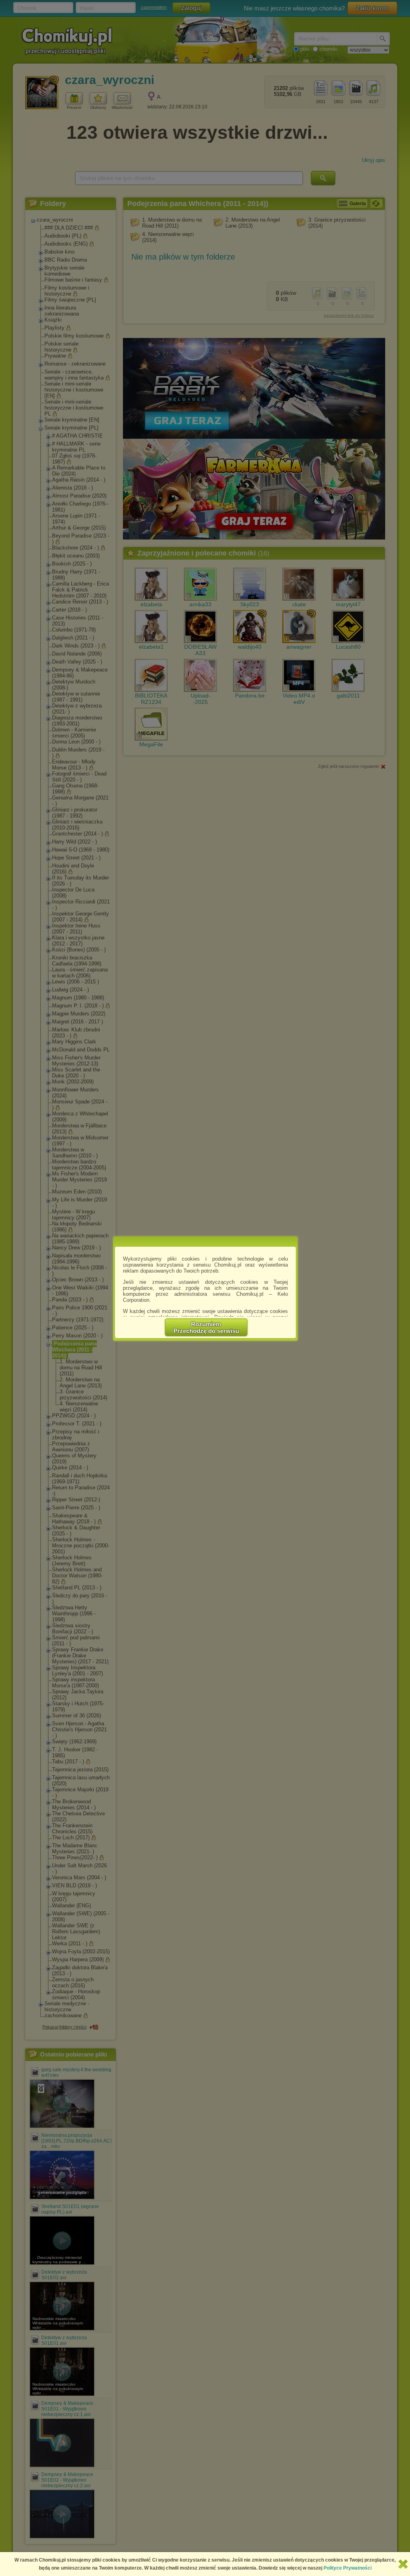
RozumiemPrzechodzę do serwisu (206, 1327)
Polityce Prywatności (348, 2568)
